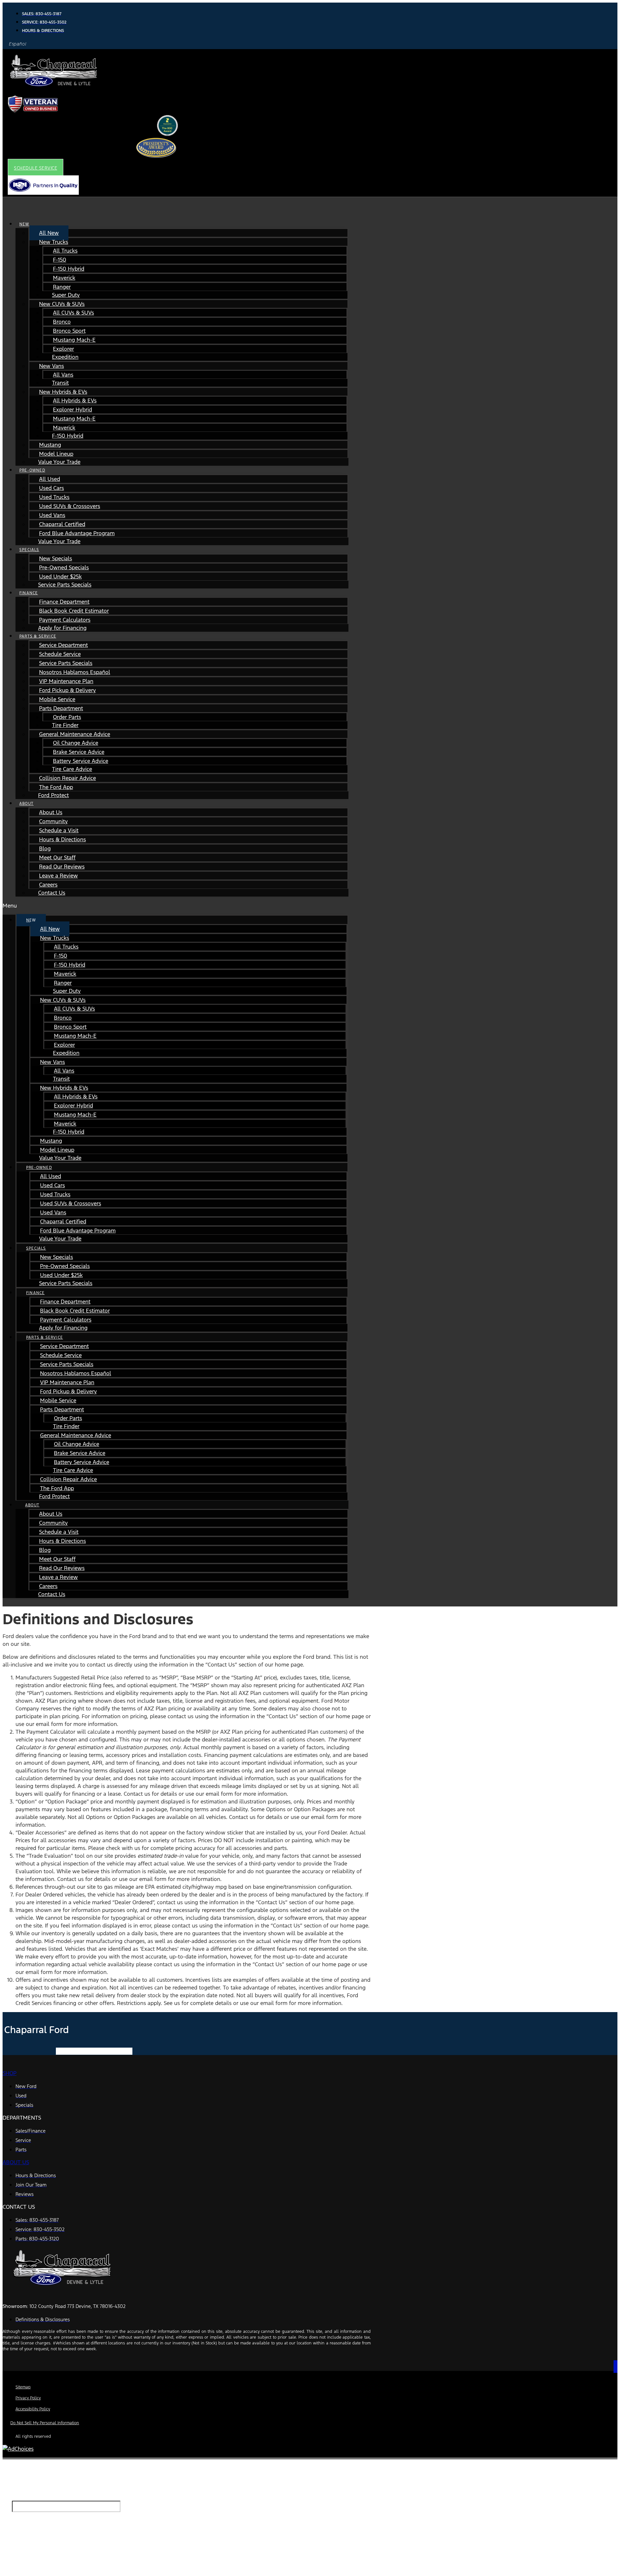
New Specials (56, 558)
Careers (48, 885)
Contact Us (52, 893)
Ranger (62, 287)
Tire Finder (65, 725)
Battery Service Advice (81, 761)
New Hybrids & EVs (63, 392)
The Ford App (56, 787)
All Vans (63, 375)
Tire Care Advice (72, 769)
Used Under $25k (60, 576)
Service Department (63, 645)
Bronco (62, 322)
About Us (51, 812)
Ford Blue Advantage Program (77, 533)
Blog (45, 848)
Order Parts (67, 717)
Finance (29, 593)
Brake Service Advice (79, 752)
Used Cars (52, 488)
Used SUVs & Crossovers (70, 506)
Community (53, 821)
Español (18, 44)
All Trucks (65, 251)
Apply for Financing (62, 628)
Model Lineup (56, 454)
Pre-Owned (32, 470)
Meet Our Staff (57, 857)
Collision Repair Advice (67, 778)
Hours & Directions (62, 839)
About (26, 804)
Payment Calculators (65, 620)
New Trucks (54, 242)
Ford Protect (53, 795)
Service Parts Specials (65, 585)
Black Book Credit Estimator (74, 611)
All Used (50, 479)
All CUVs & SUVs (73, 313)
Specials (29, 550)
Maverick (64, 278)
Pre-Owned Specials (64, 567)
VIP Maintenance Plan (66, 681)
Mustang (50, 445)
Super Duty (66, 295)
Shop (10, 2073)
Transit (60, 383)
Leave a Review (58, 876)
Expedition (65, 357)
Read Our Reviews (62, 867)
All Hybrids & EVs (75, 400)
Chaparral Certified (62, 524)
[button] (36, 168)
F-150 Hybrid (69, 269)
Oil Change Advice (76, 743)
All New (49, 233)
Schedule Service (60, 654)
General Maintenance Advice (75, 734)
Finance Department (64, 602)
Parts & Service (38, 636)
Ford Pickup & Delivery (67, 690)
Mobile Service (57, 699)
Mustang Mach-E (74, 340)
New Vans (52, 366)
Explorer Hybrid (72, 410)
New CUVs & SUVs (62, 304)
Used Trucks (54, 497)
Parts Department (61, 708)
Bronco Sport (69, 331)
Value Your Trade (59, 462)
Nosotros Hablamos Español (75, 672)
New (24, 224)
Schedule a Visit (59, 830)
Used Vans (52, 515)
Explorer (63, 349)
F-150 (60, 260)
